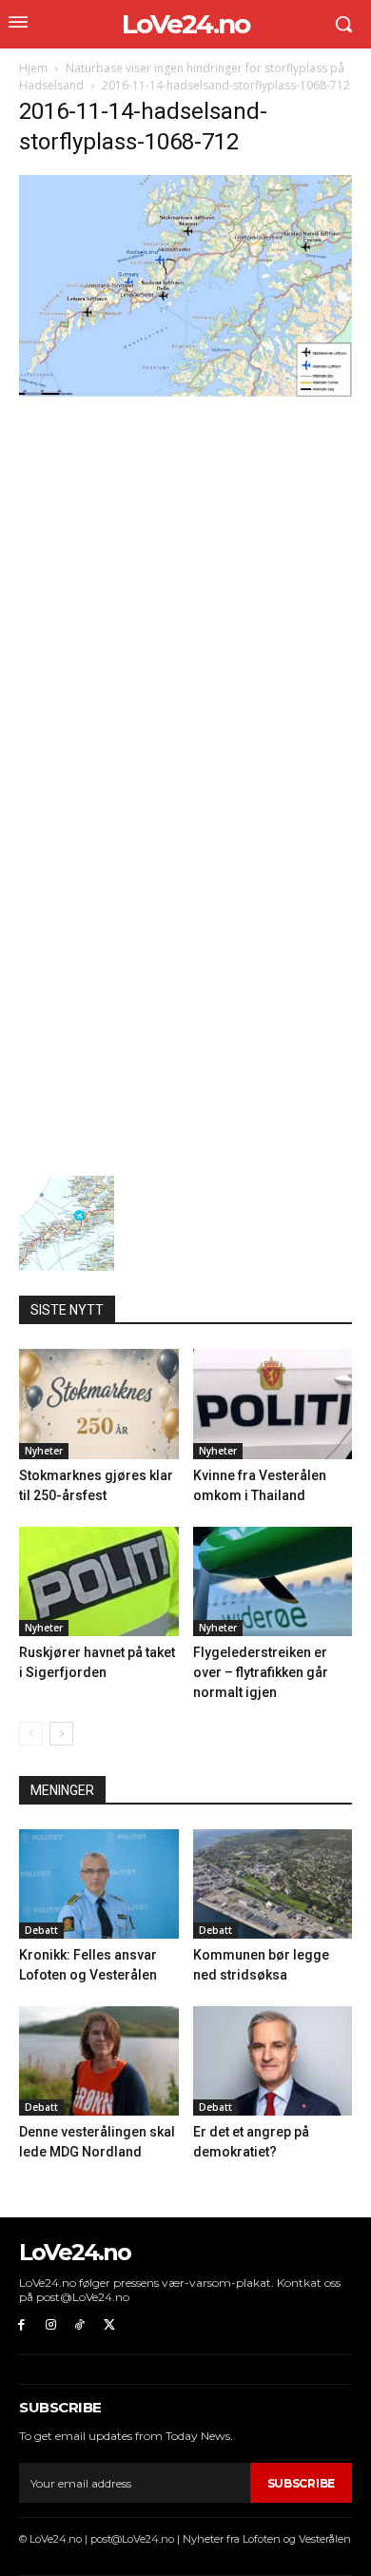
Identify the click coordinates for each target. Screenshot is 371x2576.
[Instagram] (51, 2325)
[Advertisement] (185, 595)
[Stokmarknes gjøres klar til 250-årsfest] (99, 1404)
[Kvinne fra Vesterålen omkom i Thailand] (273, 1404)
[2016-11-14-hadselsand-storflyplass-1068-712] (185, 391)
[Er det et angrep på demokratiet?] (273, 2061)
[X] (109, 2325)
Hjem (33, 68)
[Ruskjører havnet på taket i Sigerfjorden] (99, 1581)
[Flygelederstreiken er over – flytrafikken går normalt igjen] (273, 1581)
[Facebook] (21, 2325)
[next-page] (61, 1734)
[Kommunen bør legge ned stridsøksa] (273, 1884)
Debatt (41, 1930)
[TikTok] (80, 2325)
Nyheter (44, 1451)
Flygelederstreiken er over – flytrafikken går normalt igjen (261, 1672)
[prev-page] (31, 1734)
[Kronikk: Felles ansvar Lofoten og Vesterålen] (99, 1884)
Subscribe (301, 2483)
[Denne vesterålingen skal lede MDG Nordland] (99, 2061)
